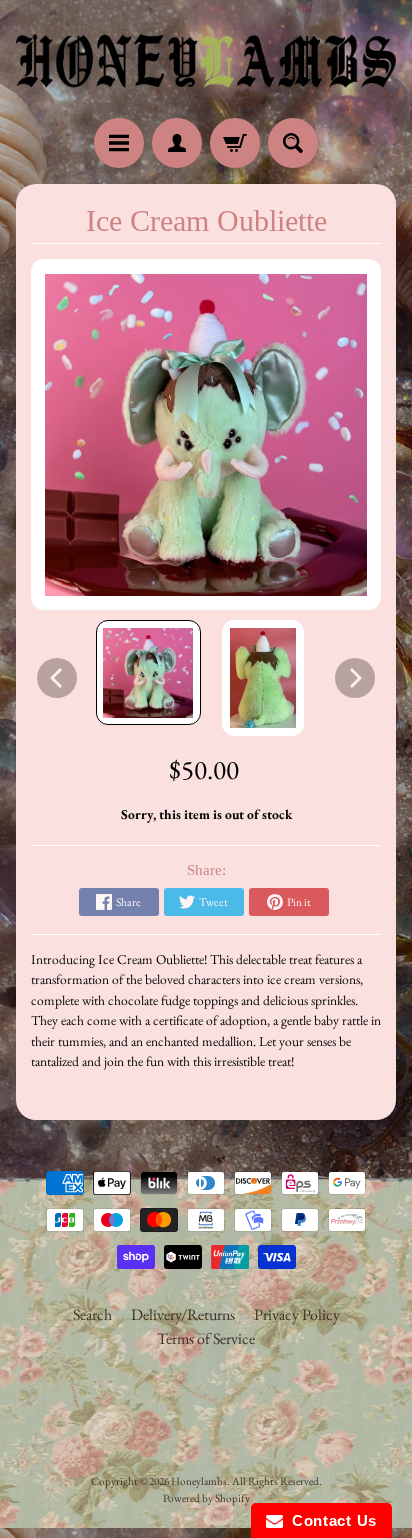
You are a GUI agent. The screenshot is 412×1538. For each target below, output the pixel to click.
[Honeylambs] (206, 62)
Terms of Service (206, 1338)
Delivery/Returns (183, 1314)
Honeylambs (199, 1481)
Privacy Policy (297, 1314)
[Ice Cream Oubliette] (148, 672)
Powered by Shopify (206, 1498)
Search (92, 1314)
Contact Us (330, 1520)
